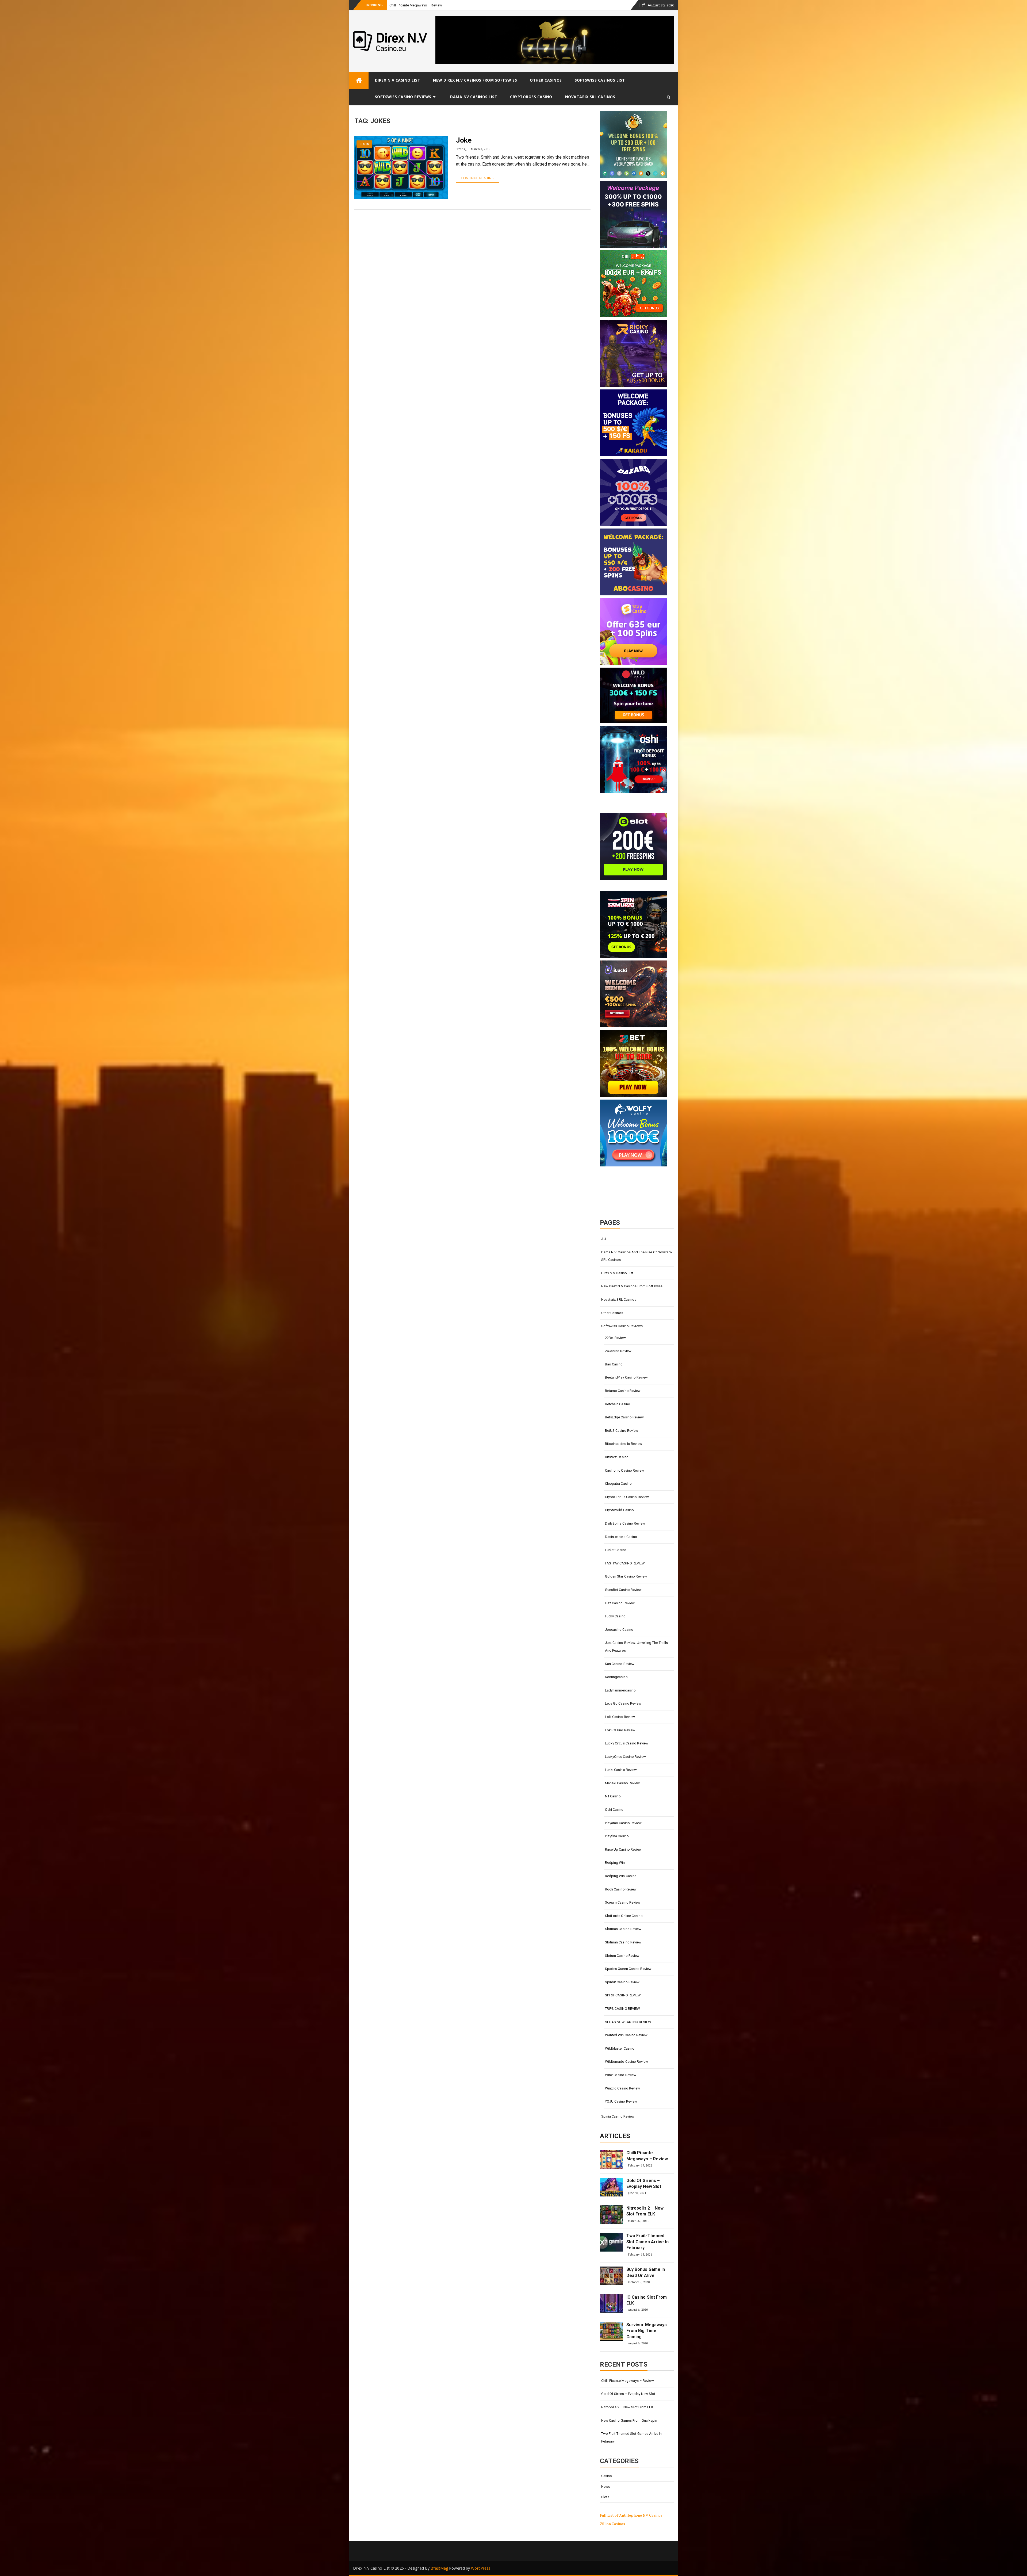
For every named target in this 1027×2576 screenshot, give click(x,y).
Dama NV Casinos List (474, 97)
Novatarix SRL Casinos (590, 97)
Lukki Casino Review (621, 1770)
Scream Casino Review (623, 1902)
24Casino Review (618, 1351)
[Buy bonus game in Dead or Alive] (611, 2276)
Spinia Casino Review (618, 2116)
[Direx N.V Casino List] (359, 80)
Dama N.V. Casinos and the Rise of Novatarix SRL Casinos (637, 1256)
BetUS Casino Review (622, 1431)
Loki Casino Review (620, 1730)
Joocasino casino (619, 1630)
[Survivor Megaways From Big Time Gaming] (611, 2331)
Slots (365, 144)
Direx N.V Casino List (398, 80)
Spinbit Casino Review (622, 1982)
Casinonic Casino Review (624, 1470)
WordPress (481, 2568)
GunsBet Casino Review (623, 1590)
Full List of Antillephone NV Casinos (631, 2515)
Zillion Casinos (613, 2524)
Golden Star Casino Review (626, 1576)
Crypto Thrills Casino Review (627, 1497)
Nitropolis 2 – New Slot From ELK (415, 5)
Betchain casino (618, 1404)
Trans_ (461, 149)
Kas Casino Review (620, 1664)
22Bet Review (615, 1338)
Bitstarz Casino (617, 1457)
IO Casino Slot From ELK (647, 2300)
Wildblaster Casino (620, 2048)
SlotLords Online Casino (624, 1916)
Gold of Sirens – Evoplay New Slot (644, 2183)
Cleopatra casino (618, 1484)
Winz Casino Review (621, 2075)
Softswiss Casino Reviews (403, 97)
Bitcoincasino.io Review (624, 1444)
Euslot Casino (616, 1550)
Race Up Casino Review (623, 1849)
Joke (464, 140)
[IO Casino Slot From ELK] (611, 2304)
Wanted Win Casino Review (626, 2035)
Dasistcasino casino (621, 1537)
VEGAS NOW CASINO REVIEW (628, 2022)
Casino (607, 2476)
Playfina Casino (617, 1836)
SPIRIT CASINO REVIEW (623, 1995)
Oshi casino (614, 1810)
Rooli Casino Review (621, 1889)
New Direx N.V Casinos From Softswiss (475, 80)
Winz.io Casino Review (623, 2088)
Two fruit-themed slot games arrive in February (647, 2242)
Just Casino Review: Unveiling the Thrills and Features (637, 1647)
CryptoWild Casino (620, 1510)
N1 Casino (613, 1796)
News (606, 2487)
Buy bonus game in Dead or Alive (646, 2272)
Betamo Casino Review (623, 1391)
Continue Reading (478, 178)
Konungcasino (616, 1677)
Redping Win (615, 1863)
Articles (615, 2136)
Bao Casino (614, 1364)
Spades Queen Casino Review (628, 1969)
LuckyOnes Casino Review (625, 1757)
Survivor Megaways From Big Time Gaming (647, 2331)
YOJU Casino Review (621, 2101)
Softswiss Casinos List (600, 80)
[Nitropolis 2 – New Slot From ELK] (611, 2215)
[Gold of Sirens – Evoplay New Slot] (611, 2187)
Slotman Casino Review (623, 1929)
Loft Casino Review (620, 1717)
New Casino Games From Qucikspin (629, 2420)
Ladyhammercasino (620, 1690)
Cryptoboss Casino (531, 97)
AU (604, 1239)
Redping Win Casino (621, 1876)
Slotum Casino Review (622, 1956)
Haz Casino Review (620, 1603)
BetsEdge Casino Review (624, 1417)
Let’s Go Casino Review (623, 1703)
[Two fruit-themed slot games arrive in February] (611, 2242)
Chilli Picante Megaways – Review (647, 2156)
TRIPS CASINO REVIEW (623, 2009)
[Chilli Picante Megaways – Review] (611, 2159)
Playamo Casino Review (623, 1823)
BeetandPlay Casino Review (626, 1377)
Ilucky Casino (615, 1616)
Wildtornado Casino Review (627, 2062)
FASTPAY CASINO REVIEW (625, 1563)
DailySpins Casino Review (625, 1523)
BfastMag (439, 2568)
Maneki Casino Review (622, 1783)
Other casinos (546, 80)
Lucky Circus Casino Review (627, 1743)
